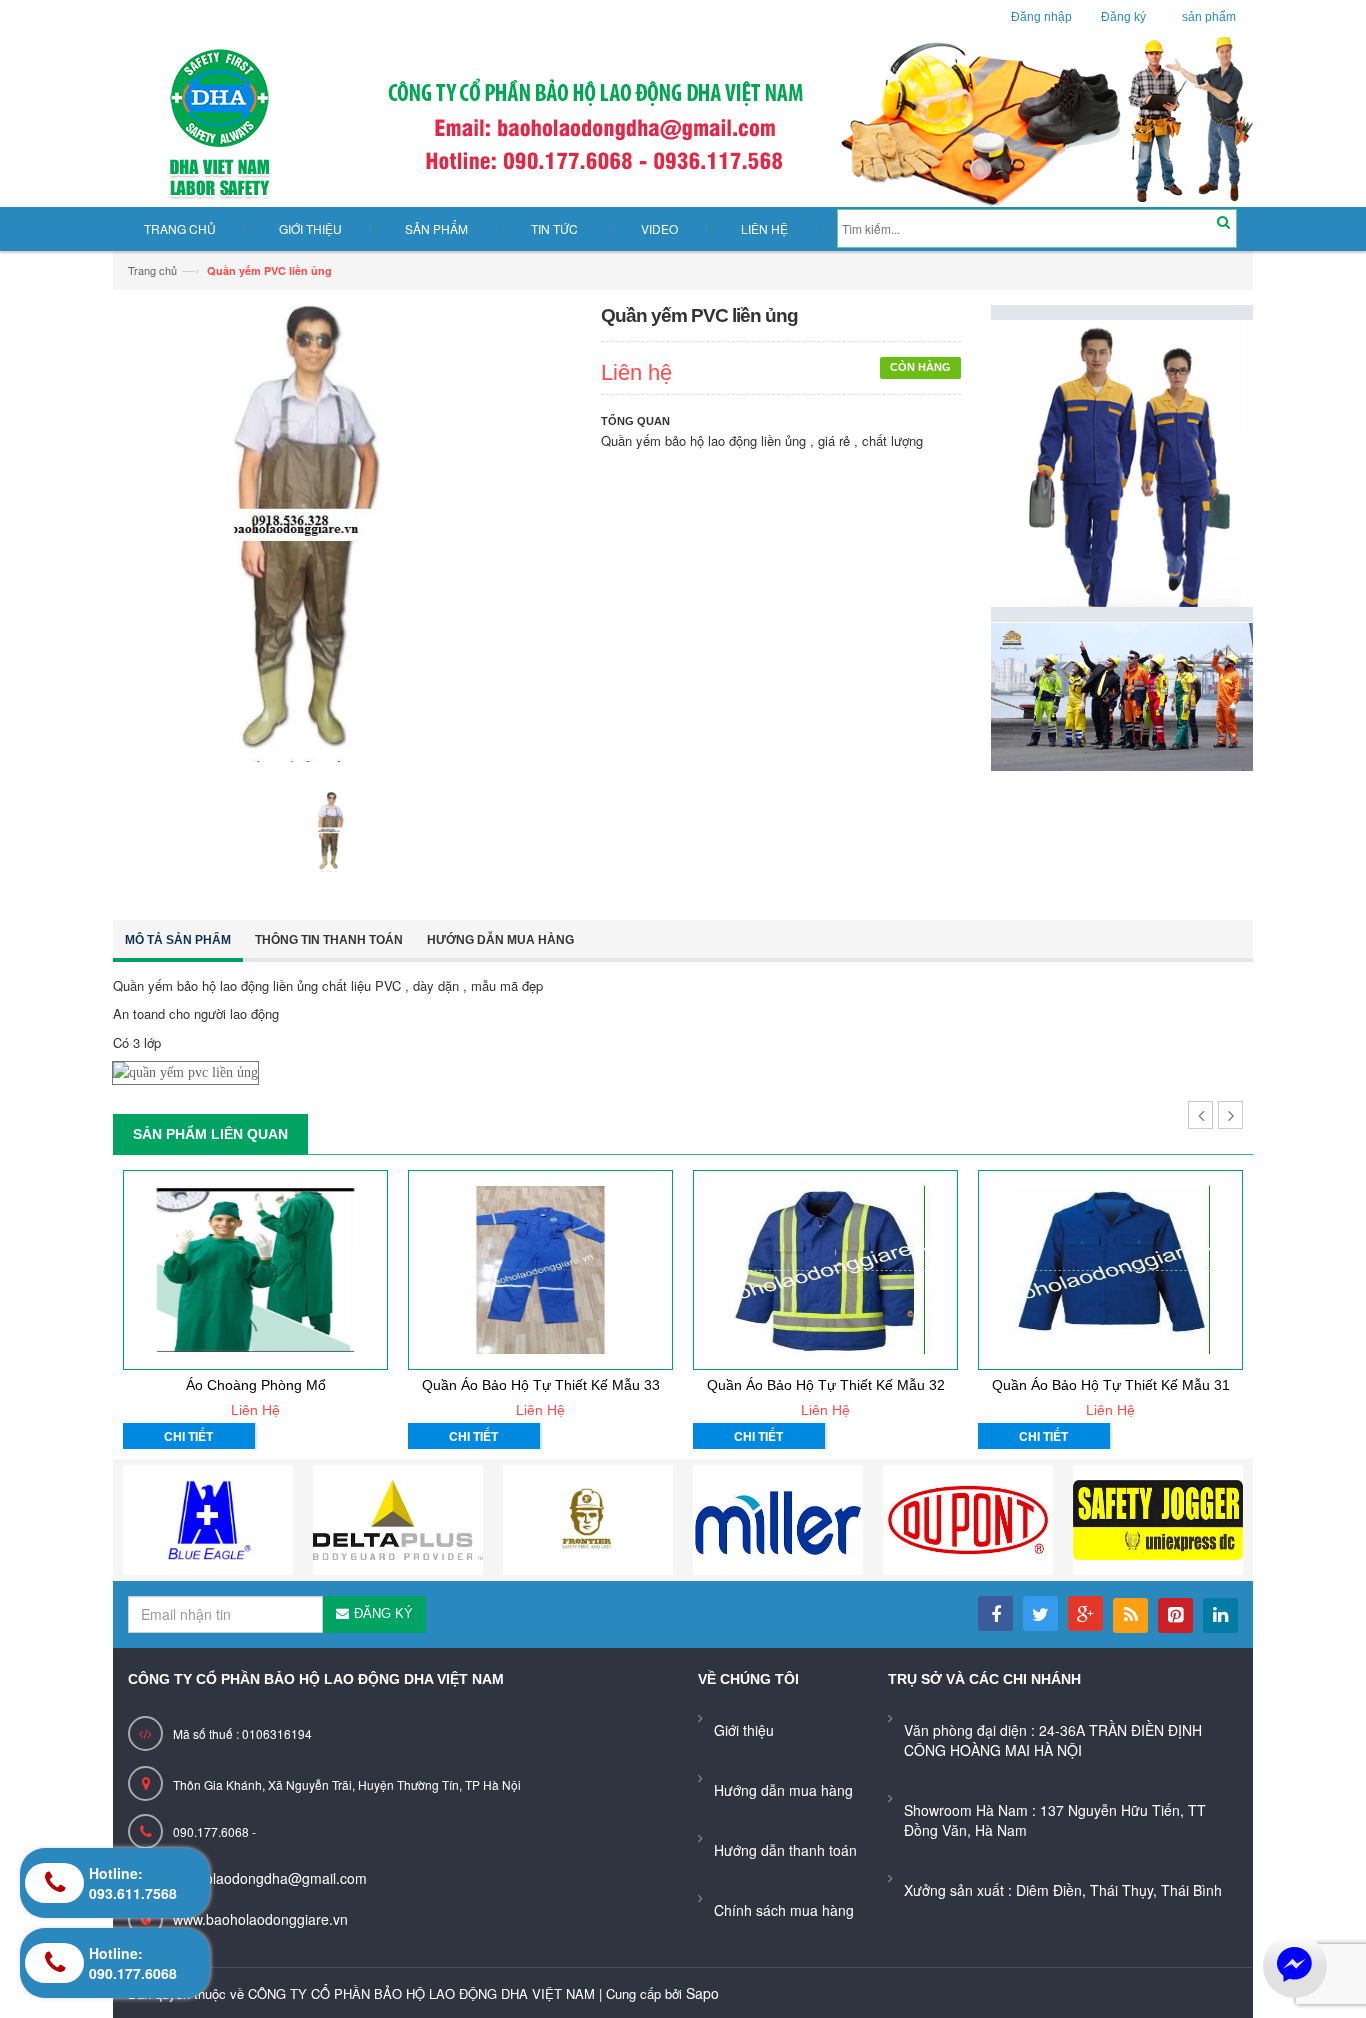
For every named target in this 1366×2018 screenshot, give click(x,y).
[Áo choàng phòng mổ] (255, 1270)
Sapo (702, 1993)
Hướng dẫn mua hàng (500, 940)
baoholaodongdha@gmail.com (270, 1878)
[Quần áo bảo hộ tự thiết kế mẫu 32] (825, 1270)
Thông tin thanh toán (329, 940)
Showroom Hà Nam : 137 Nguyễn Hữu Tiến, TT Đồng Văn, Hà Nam (1055, 1820)
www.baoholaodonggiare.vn (260, 1919)
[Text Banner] (1122, 694)
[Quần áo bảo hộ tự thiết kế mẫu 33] (540, 1270)
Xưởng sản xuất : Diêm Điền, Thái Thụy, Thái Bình (1063, 1890)
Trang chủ (152, 270)
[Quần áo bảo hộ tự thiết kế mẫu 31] (1110, 1270)
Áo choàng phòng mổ (256, 1385)
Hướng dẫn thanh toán (785, 1850)
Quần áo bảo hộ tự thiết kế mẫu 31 (1111, 1385)
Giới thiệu (744, 1730)
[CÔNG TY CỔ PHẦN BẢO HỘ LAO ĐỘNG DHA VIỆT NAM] (683, 122)
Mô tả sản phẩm (178, 940)
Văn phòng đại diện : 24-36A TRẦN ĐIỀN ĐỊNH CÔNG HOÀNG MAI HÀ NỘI (1053, 1740)
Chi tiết (188, 1436)
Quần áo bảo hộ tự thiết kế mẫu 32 (826, 1385)
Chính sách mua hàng (784, 1910)
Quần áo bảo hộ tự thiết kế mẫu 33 (541, 1385)
